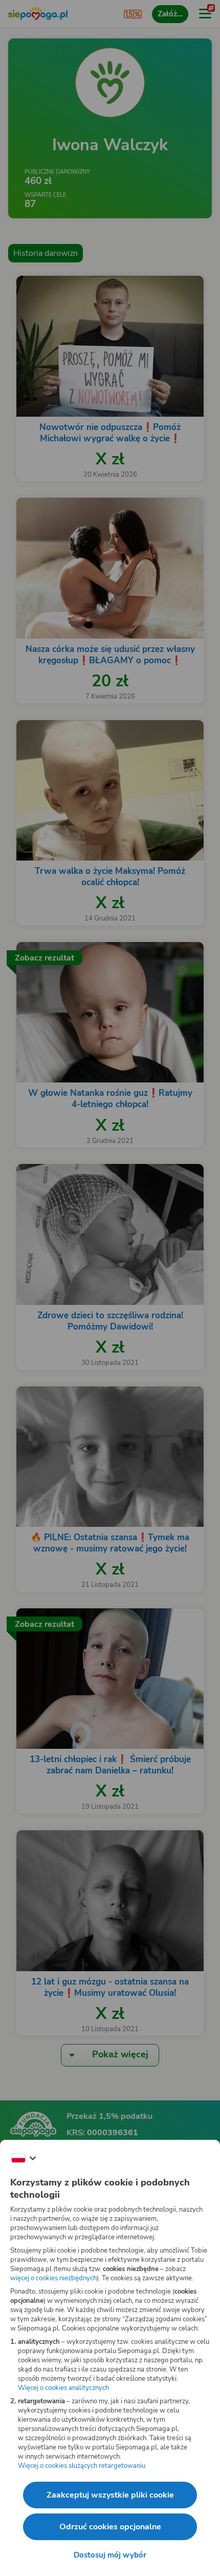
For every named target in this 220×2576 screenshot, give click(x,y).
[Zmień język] (24, 2158)
